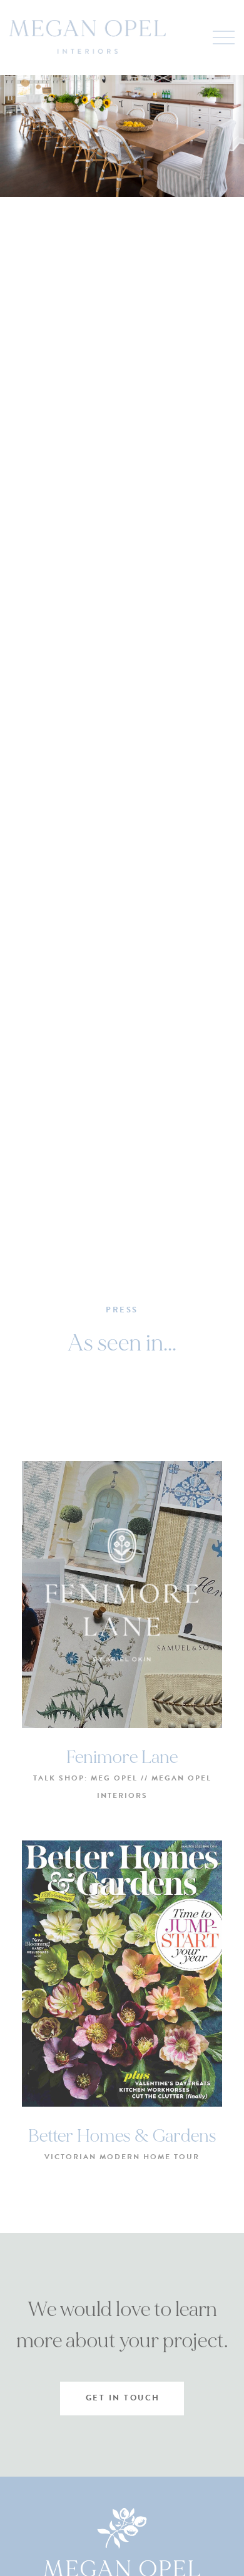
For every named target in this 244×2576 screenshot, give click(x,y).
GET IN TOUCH (123, 2398)
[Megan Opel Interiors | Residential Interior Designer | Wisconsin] (88, 37)
